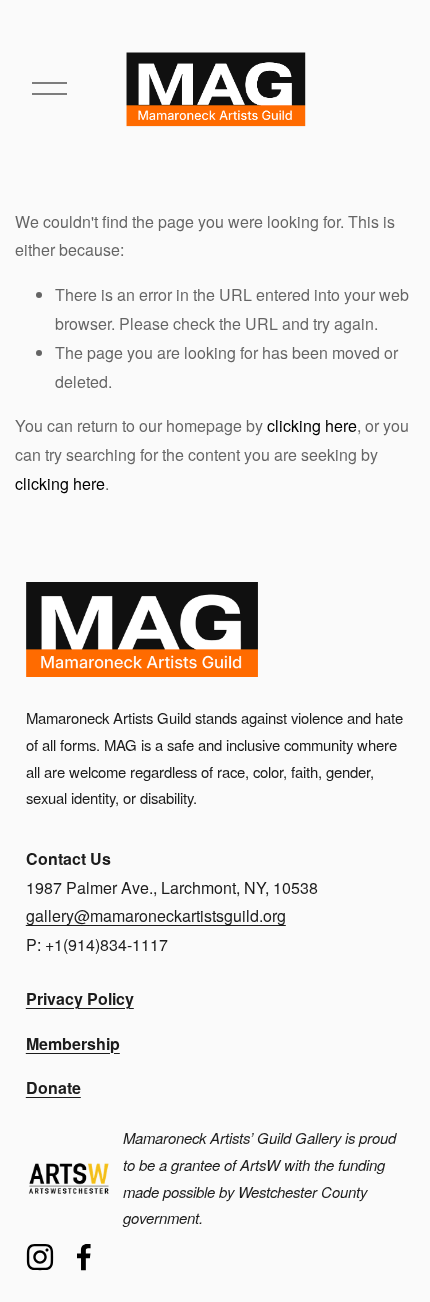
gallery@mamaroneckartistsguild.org (156, 915)
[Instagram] (40, 1257)
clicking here (312, 425)
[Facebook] (84, 1257)
